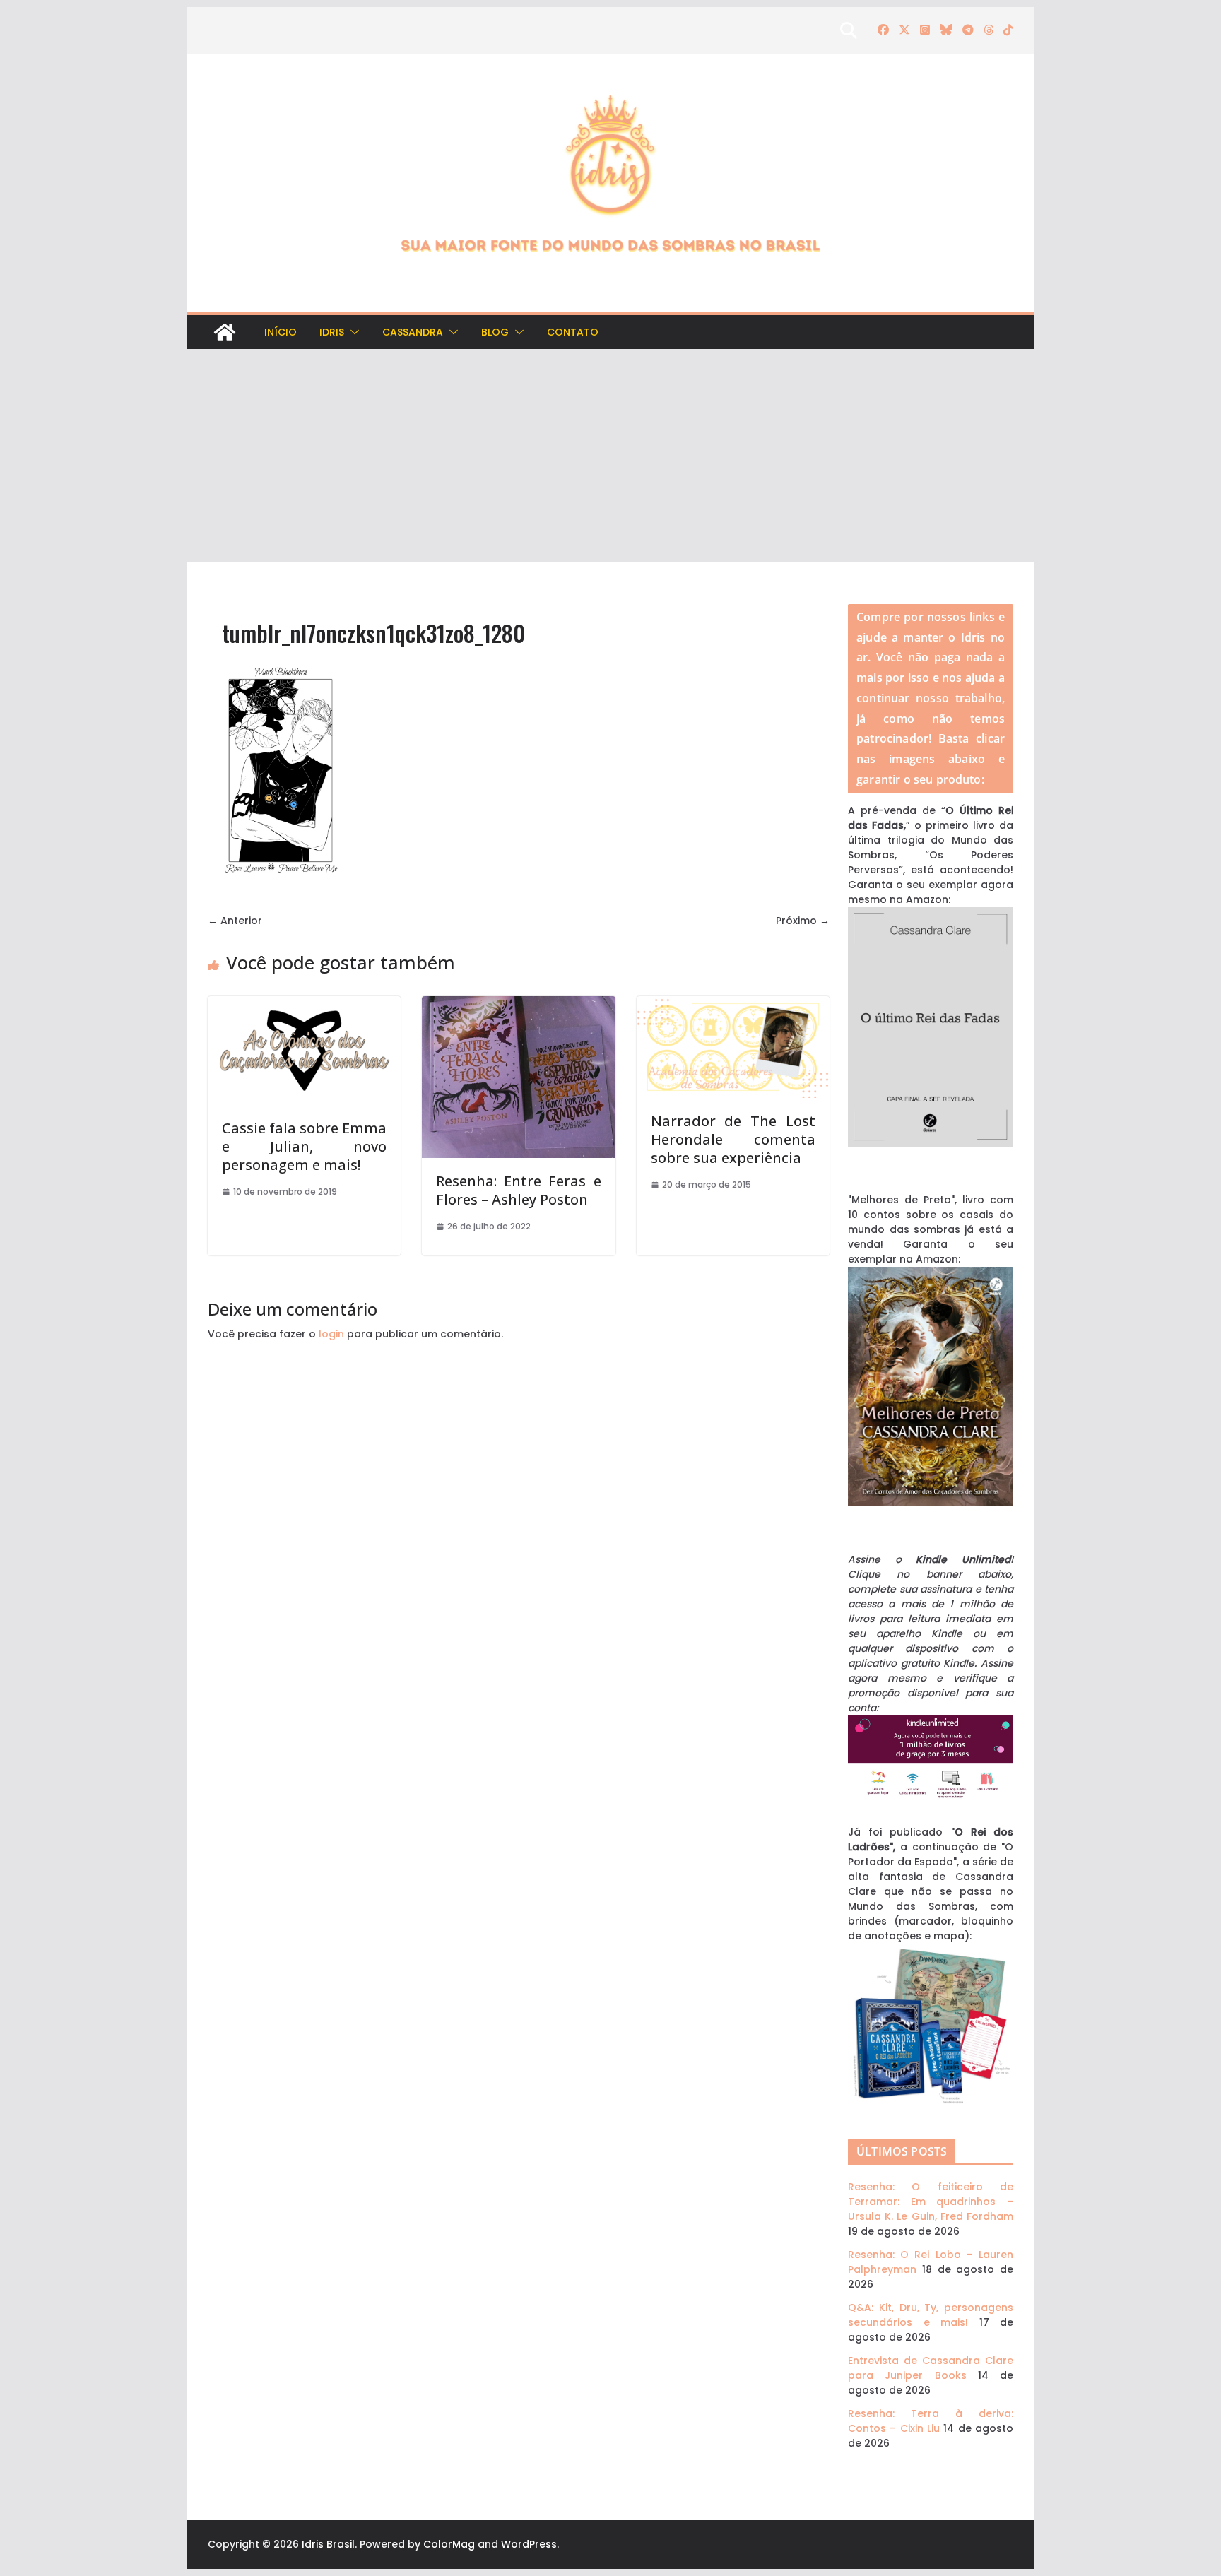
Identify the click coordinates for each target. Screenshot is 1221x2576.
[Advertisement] (610, 456)
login (331, 1334)
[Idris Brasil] (225, 332)
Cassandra (413, 332)
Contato (573, 332)
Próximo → (803, 921)
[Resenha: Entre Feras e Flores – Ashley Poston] (518, 1003)
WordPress (529, 2544)
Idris (332, 332)
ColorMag (449, 2544)
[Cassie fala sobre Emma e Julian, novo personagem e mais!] (304, 1003)
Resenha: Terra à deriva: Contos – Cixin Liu (931, 2421)
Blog (495, 332)
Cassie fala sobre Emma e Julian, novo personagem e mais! (304, 1146)
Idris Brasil (328, 2544)
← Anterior (235, 921)
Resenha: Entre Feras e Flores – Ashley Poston (518, 1190)
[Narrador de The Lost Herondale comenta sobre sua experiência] (733, 1003)
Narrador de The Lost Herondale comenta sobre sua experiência (733, 1139)
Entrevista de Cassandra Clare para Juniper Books (931, 2368)
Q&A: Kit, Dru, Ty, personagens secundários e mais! (931, 2315)
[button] (352, 332)
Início (281, 332)
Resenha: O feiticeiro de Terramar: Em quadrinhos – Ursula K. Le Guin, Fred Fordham (931, 2202)
